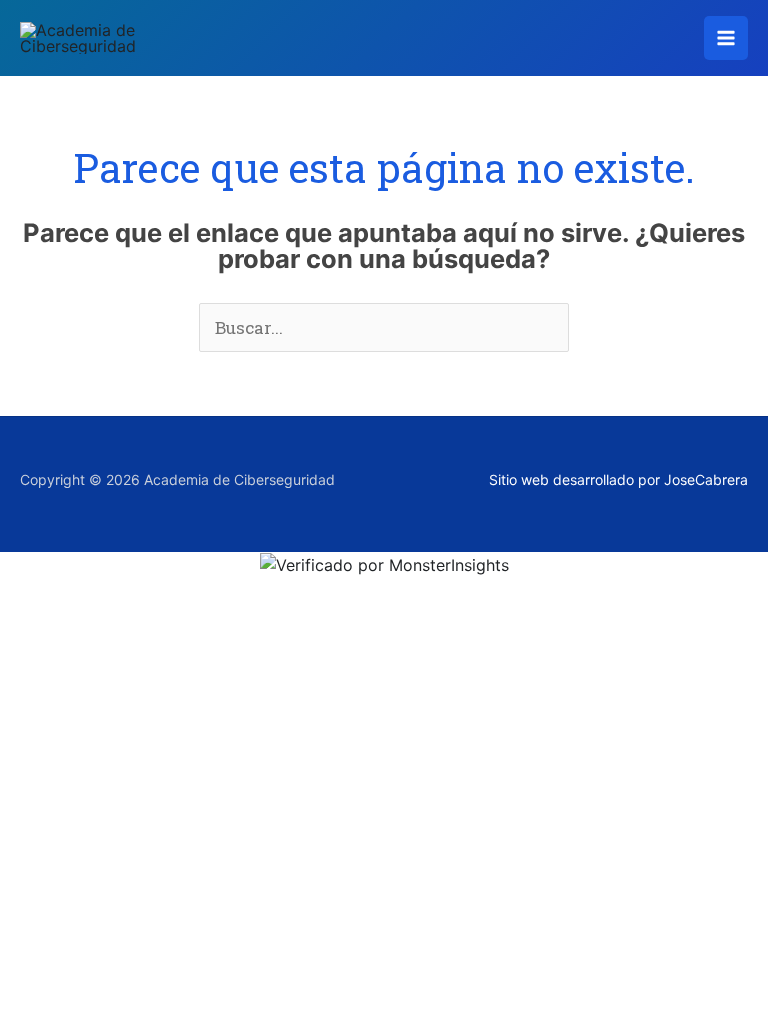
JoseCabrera (706, 479)
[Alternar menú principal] (726, 38)
